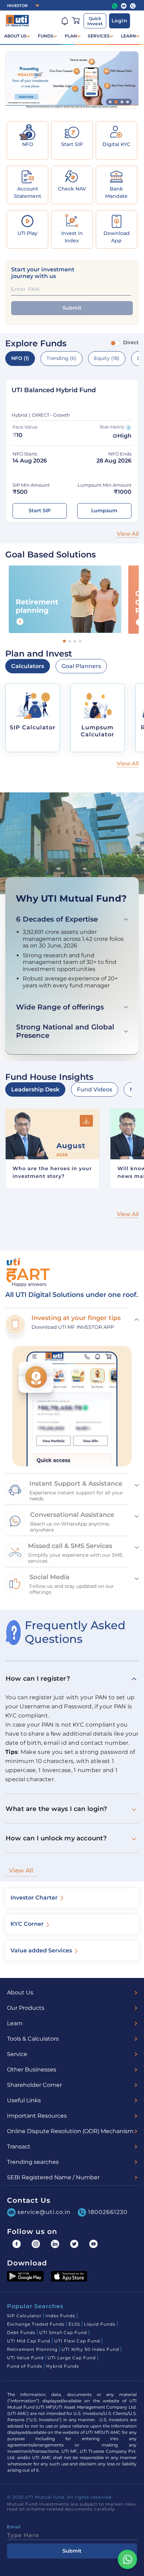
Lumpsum (104, 511)
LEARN (128, 36)
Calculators (28, 666)
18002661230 (108, 2212)
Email (14, 2527)
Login (120, 21)
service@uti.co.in (44, 2212)
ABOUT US (15, 36)
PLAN (71, 36)
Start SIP (40, 511)
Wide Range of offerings (60, 1007)
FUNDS (46, 36)
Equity (107, 358)
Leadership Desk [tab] (35, 1089)
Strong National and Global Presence (65, 1031)
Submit (72, 308)
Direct (131, 342)
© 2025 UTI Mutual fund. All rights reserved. (60, 2497)
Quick (95, 21)
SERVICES (99, 36)
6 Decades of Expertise (57, 919)
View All (21, 1870)
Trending (62, 358)
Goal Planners (81, 666)
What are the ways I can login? (56, 1809)
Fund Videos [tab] (95, 1089)
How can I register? (38, 1679)
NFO (20, 358)
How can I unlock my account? (56, 1838)
